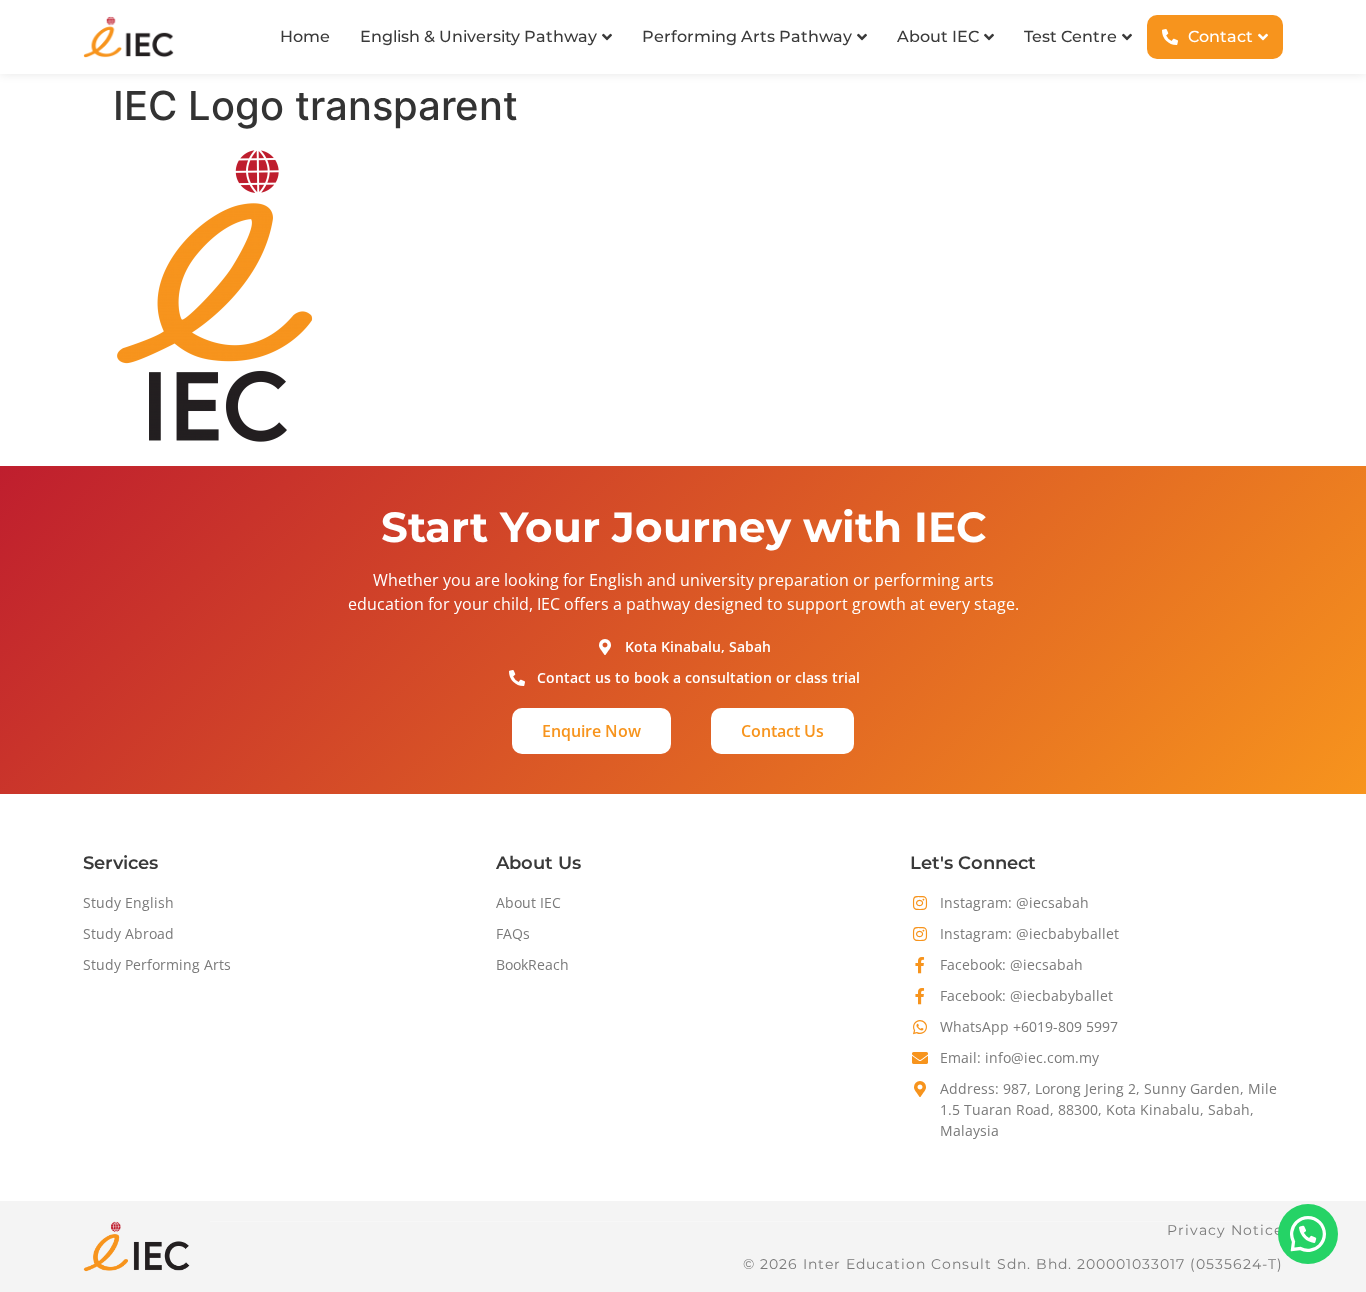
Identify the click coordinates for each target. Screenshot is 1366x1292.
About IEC (528, 902)
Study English (128, 902)
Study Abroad (128, 933)
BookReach (532, 964)
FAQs (513, 933)
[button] (1308, 1234)
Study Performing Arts (157, 964)
